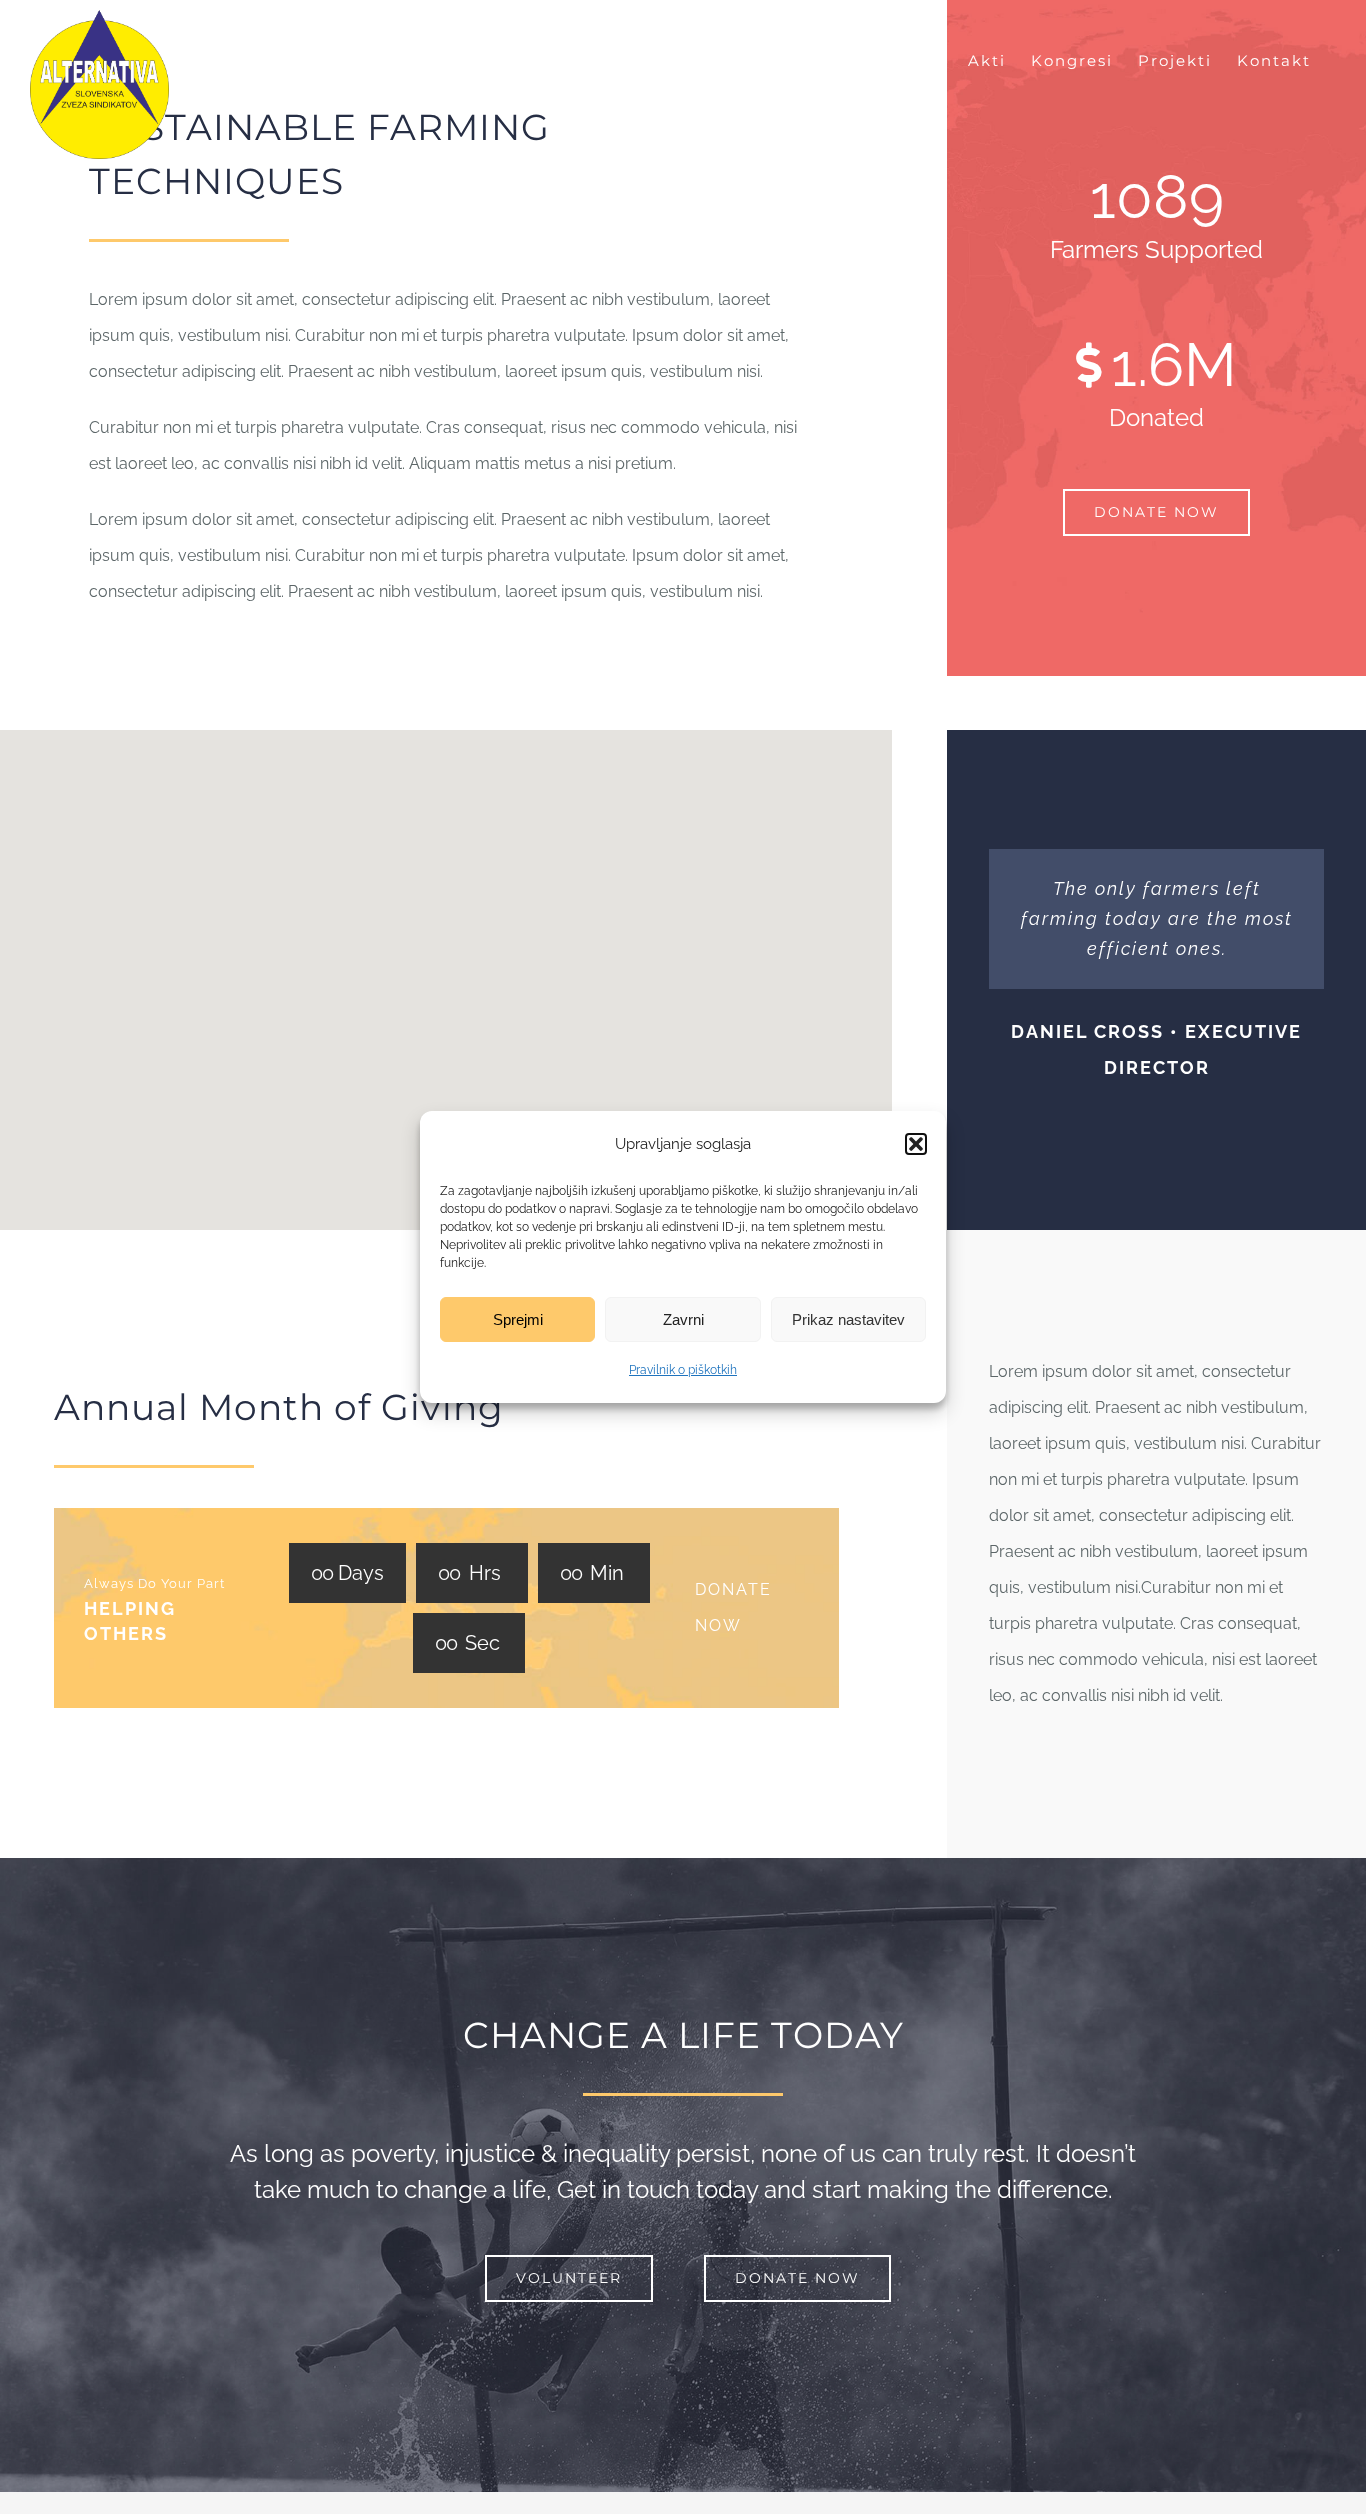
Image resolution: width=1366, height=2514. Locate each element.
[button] (916, 1144)
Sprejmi (518, 1319)
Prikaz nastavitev (848, 1319)
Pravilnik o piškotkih (683, 1370)
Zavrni (683, 1319)
